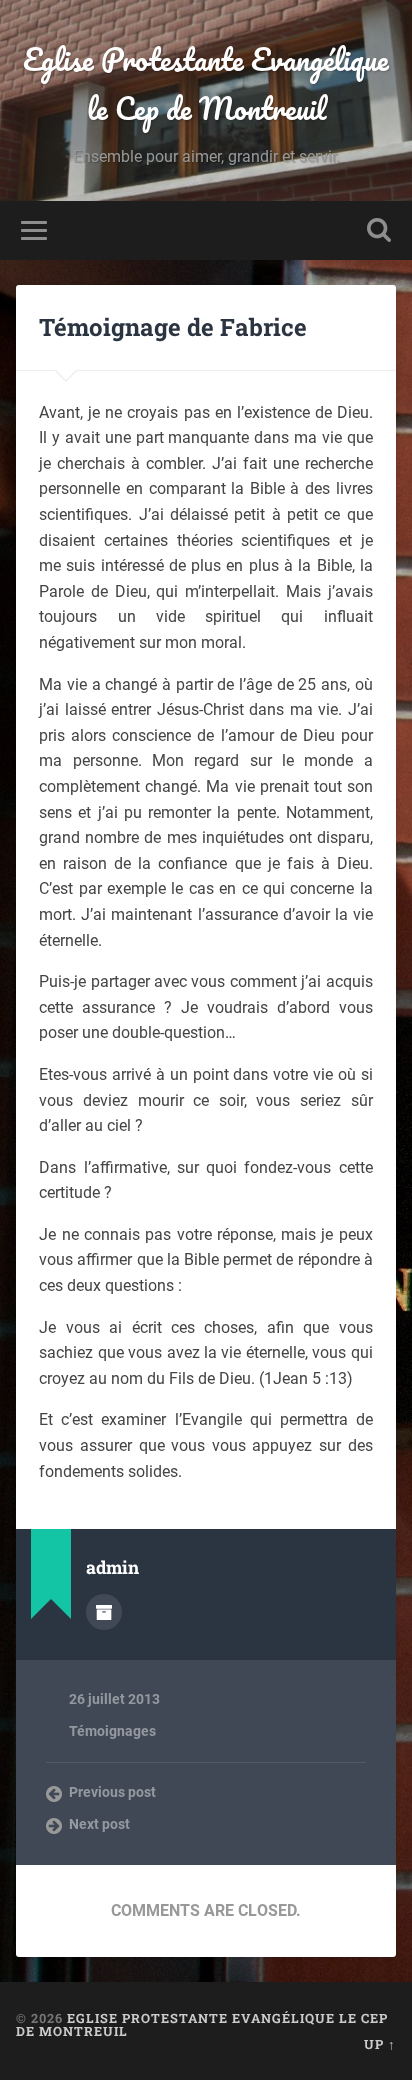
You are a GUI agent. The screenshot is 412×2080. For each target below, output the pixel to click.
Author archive (104, 1612)
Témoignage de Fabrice (173, 327)
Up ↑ (380, 2044)
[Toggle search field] (379, 230)
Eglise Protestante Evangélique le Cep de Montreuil (206, 84)
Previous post (112, 1792)
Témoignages (112, 1731)
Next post (99, 1824)
